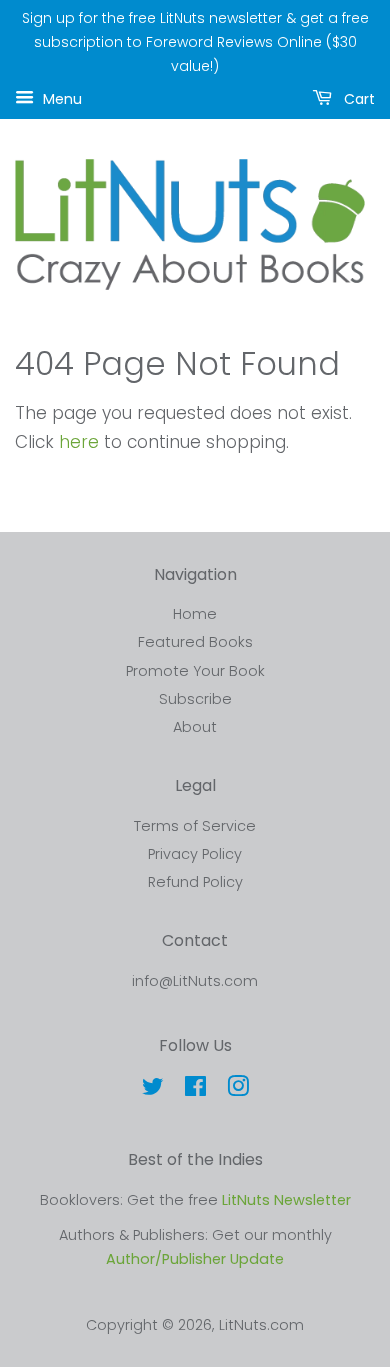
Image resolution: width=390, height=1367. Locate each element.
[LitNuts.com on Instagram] (238, 1090)
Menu (60, 99)
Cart (357, 99)
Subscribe (195, 699)
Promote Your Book (195, 671)
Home (195, 614)
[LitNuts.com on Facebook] (195, 1090)
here (79, 442)
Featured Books (195, 642)
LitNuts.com (261, 1325)
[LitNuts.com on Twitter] (153, 1090)
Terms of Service (195, 826)
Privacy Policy (195, 854)
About (195, 727)
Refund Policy (195, 882)
